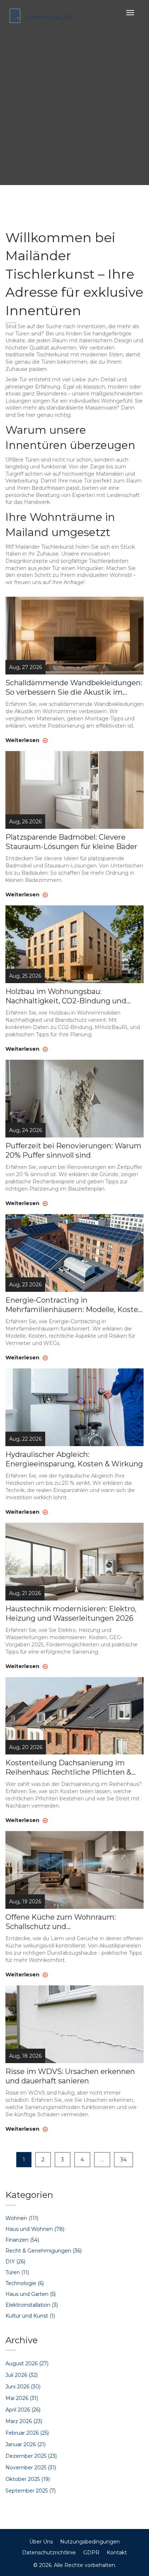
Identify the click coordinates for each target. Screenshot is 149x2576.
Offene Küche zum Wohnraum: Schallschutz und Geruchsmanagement (61, 1922)
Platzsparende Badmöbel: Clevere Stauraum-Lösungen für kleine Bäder (71, 842)
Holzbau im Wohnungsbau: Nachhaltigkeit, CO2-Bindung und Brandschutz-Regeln (66, 996)
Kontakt (117, 2553)
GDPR (91, 2553)
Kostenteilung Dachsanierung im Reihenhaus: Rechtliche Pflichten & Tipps (68, 1768)
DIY (15, 2262)
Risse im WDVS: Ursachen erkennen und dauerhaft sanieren (70, 2076)
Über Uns (41, 2542)
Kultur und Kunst (30, 2316)
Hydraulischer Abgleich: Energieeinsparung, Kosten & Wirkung (74, 1459)
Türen (17, 2272)
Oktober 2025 (28, 2479)
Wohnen (22, 2218)
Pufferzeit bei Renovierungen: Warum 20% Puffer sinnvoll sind (73, 1150)
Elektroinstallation (32, 2305)
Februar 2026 (27, 2433)
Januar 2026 (25, 2444)
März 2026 (24, 2421)
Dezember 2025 (31, 2456)
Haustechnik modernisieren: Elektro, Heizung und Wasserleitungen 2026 (71, 1613)
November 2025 (31, 2468)
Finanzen (22, 2240)
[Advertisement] (74, 103)
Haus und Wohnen (35, 2229)
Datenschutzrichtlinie (49, 2553)
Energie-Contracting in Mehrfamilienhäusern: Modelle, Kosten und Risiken (74, 1305)
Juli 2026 (22, 2375)
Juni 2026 (23, 2387)
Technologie (25, 2283)
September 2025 (31, 2491)
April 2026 (23, 2410)
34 (124, 2160)
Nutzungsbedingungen (90, 2542)
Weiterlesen (23, 740)
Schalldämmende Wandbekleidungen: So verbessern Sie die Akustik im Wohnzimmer (74, 688)
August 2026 (27, 2363)
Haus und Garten (31, 2294)
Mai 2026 (22, 2398)
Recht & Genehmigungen (44, 2251)
